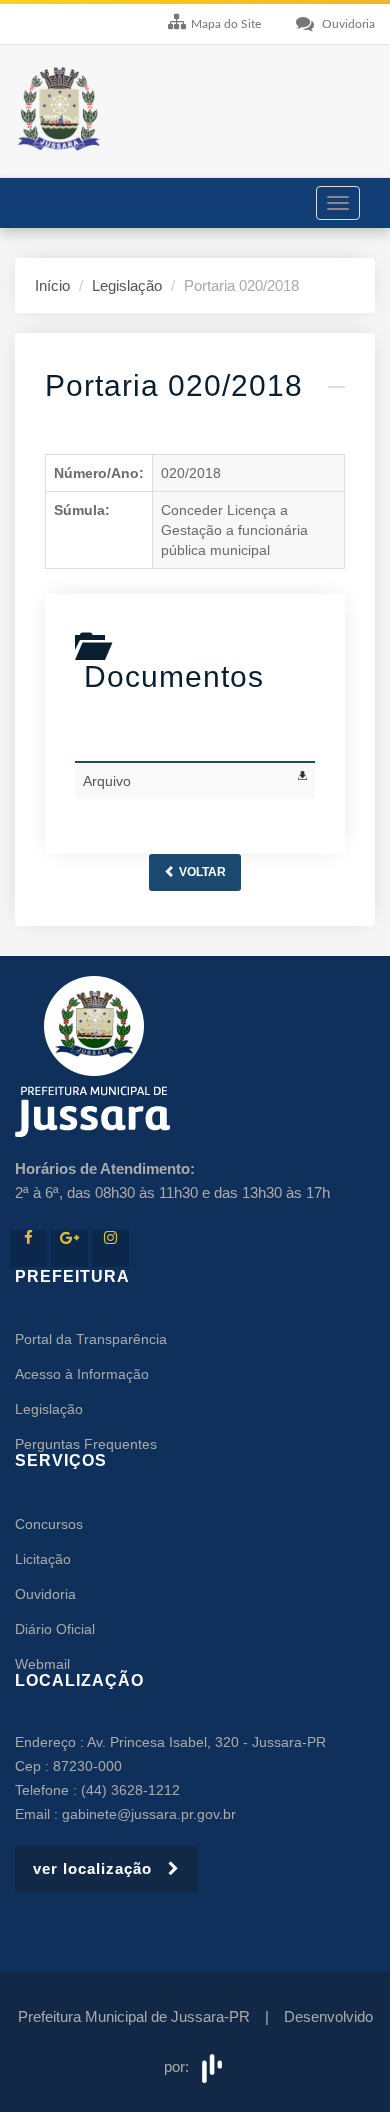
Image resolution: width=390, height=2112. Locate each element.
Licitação (43, 1559)
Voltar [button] (201, 872)
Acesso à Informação (82, 1374)
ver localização (100, 1868)
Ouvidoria (45, 1594)
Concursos (49, 1524)
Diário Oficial (55, 1629)
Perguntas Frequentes (86, 1444)
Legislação (127, 285)
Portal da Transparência (91, 1339)
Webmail (42, 1664)
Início (52, 285)
